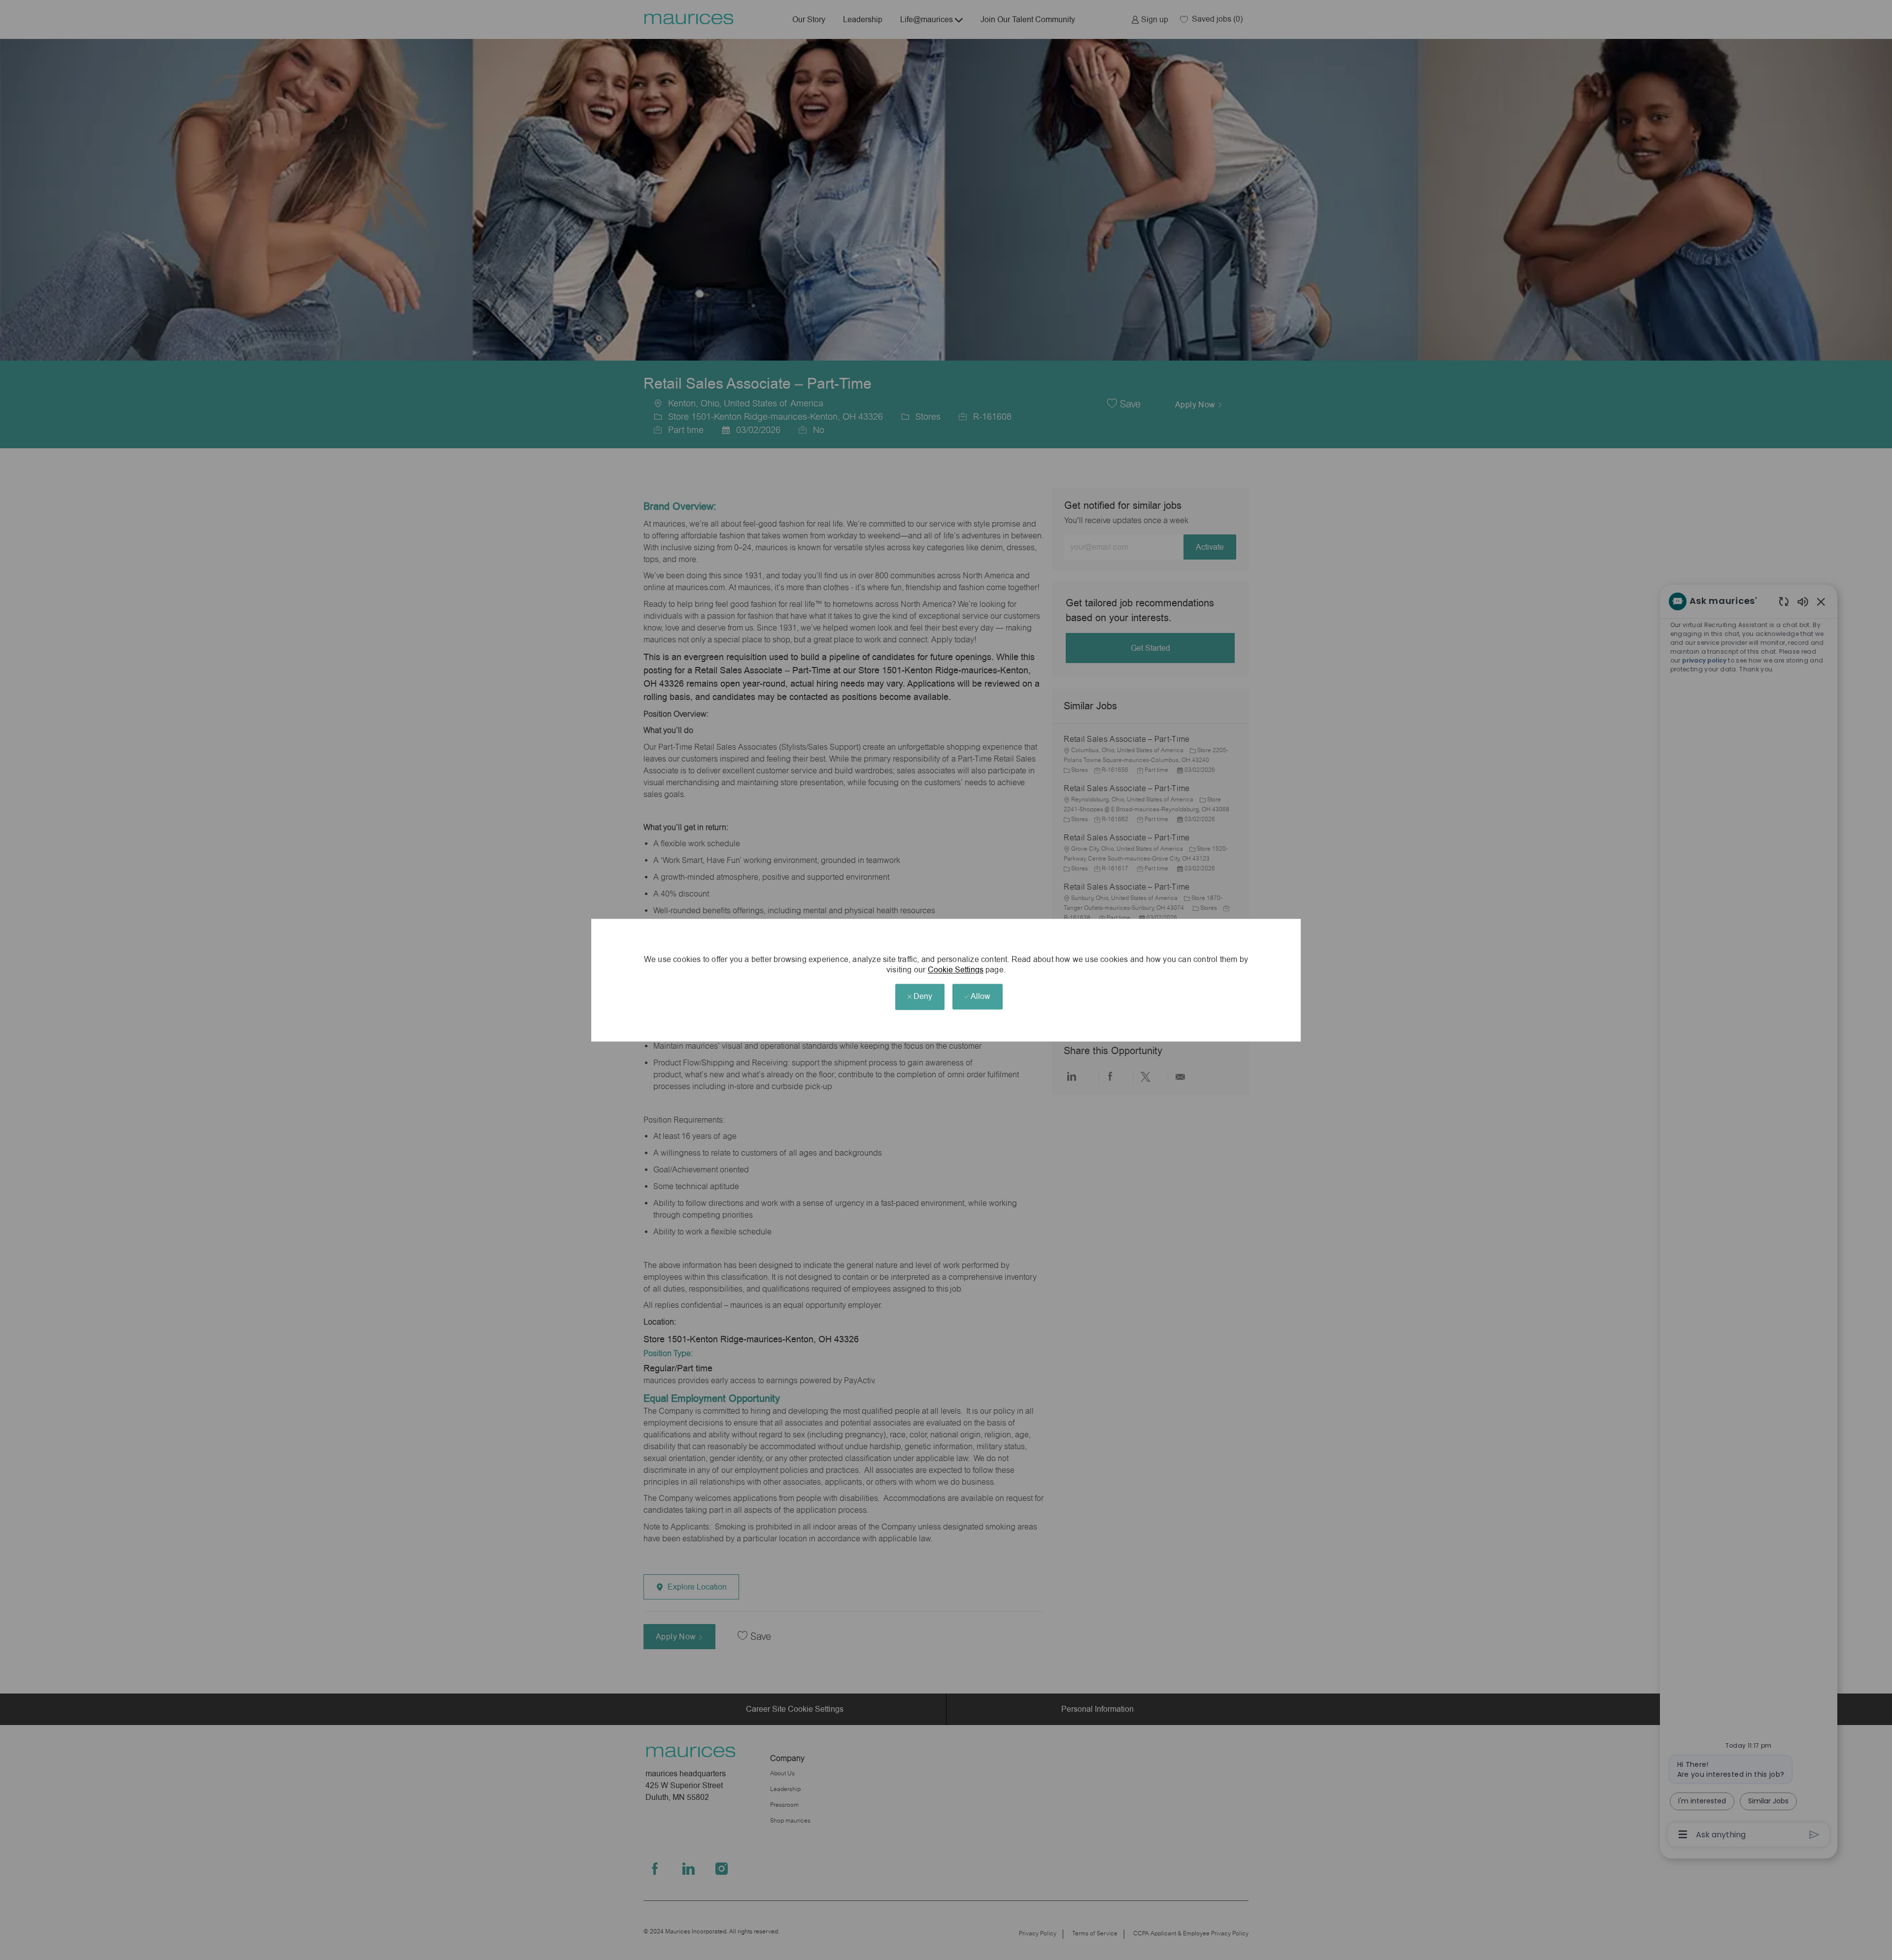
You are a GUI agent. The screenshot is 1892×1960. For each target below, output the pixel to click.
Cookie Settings (956, 970)
